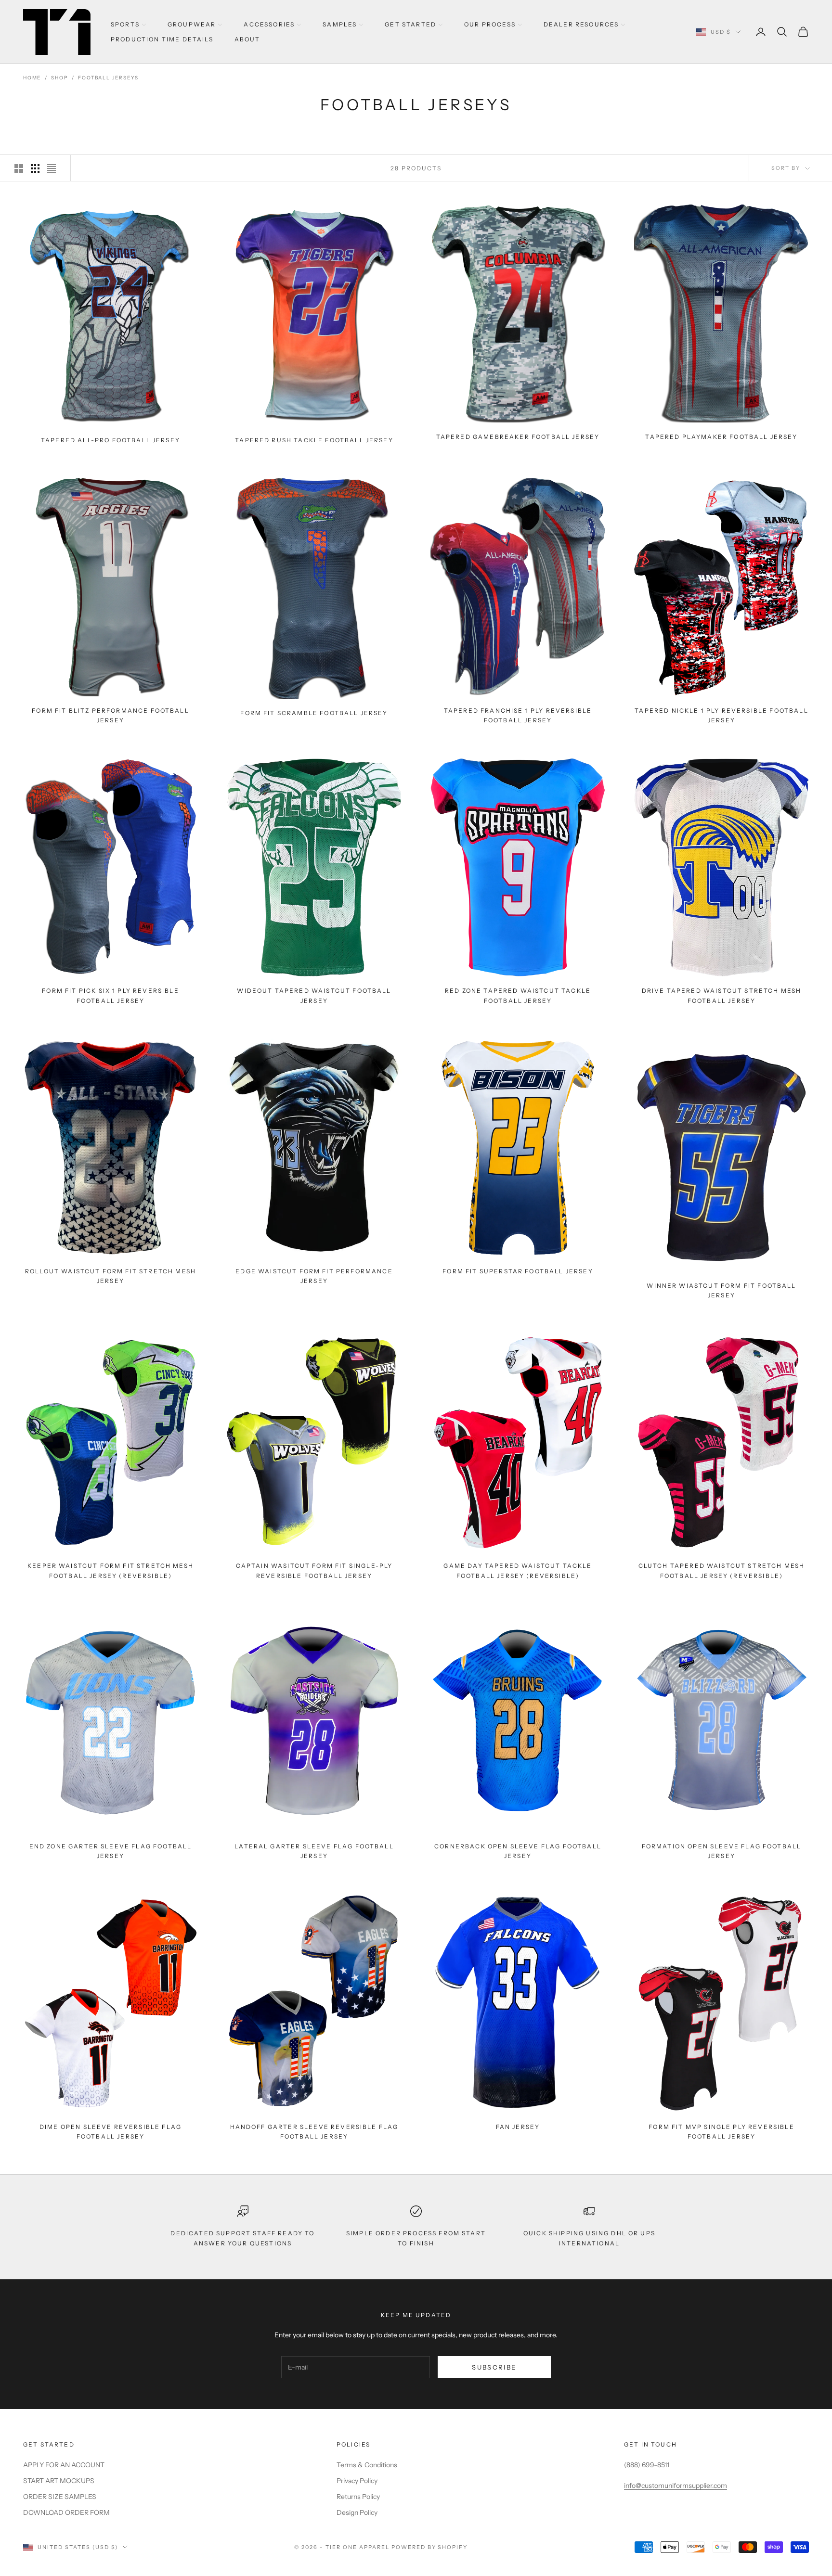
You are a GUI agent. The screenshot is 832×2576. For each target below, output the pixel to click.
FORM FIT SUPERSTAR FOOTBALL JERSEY (518, 1271)
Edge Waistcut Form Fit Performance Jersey (314, 1276)
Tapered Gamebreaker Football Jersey (518, 437)
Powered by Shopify (430, 2547)
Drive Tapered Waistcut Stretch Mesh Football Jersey (722, 995)
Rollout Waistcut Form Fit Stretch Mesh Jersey (110, 1276)
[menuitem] (129, 24)
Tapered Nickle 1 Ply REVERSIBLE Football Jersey (721, 715)
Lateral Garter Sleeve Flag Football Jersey (314, 1851)
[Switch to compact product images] (52, 168)
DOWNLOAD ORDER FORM (66, 2512)
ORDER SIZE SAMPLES (60, 2497)
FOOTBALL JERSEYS (108, 78)
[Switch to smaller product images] (35, 168)
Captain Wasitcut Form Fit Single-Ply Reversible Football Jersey (314, 1570)
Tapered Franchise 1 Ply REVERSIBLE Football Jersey (518, 715)
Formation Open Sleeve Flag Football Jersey (722, 1851)
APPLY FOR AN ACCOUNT (64, 2465)
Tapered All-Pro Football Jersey (110, 440)
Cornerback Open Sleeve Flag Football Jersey (518, 1851)
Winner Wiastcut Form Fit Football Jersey (721, 1290)
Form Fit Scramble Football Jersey (314, 713)
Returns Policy (358, 2497)
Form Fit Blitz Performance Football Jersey (110, 715)
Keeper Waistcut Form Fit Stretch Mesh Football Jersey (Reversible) (110, 1570)
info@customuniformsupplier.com (676, 2486)
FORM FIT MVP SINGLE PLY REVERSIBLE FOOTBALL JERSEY (721, 2131)
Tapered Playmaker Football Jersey (721, 437)
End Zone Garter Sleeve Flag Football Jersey (111, 1851)
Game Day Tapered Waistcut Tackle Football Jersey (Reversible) (518, 1570)
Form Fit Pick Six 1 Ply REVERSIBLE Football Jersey (110, 995)
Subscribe (494, 2367)
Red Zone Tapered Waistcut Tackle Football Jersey (518, 995)
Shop (59, 78)
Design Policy (357, 2512)
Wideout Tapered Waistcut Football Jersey (314, 995)
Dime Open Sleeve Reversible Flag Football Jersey (110, 2131)
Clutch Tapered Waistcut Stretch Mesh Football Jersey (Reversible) (722, 1570)
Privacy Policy (357, 2481)
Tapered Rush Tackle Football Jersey (314, 440)
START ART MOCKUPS (59, 2481)
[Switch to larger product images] (19, 168)
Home (32, 78)
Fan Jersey (518, 2126)
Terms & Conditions (367, 2465)
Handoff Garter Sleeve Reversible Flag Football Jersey (314, 2131)
